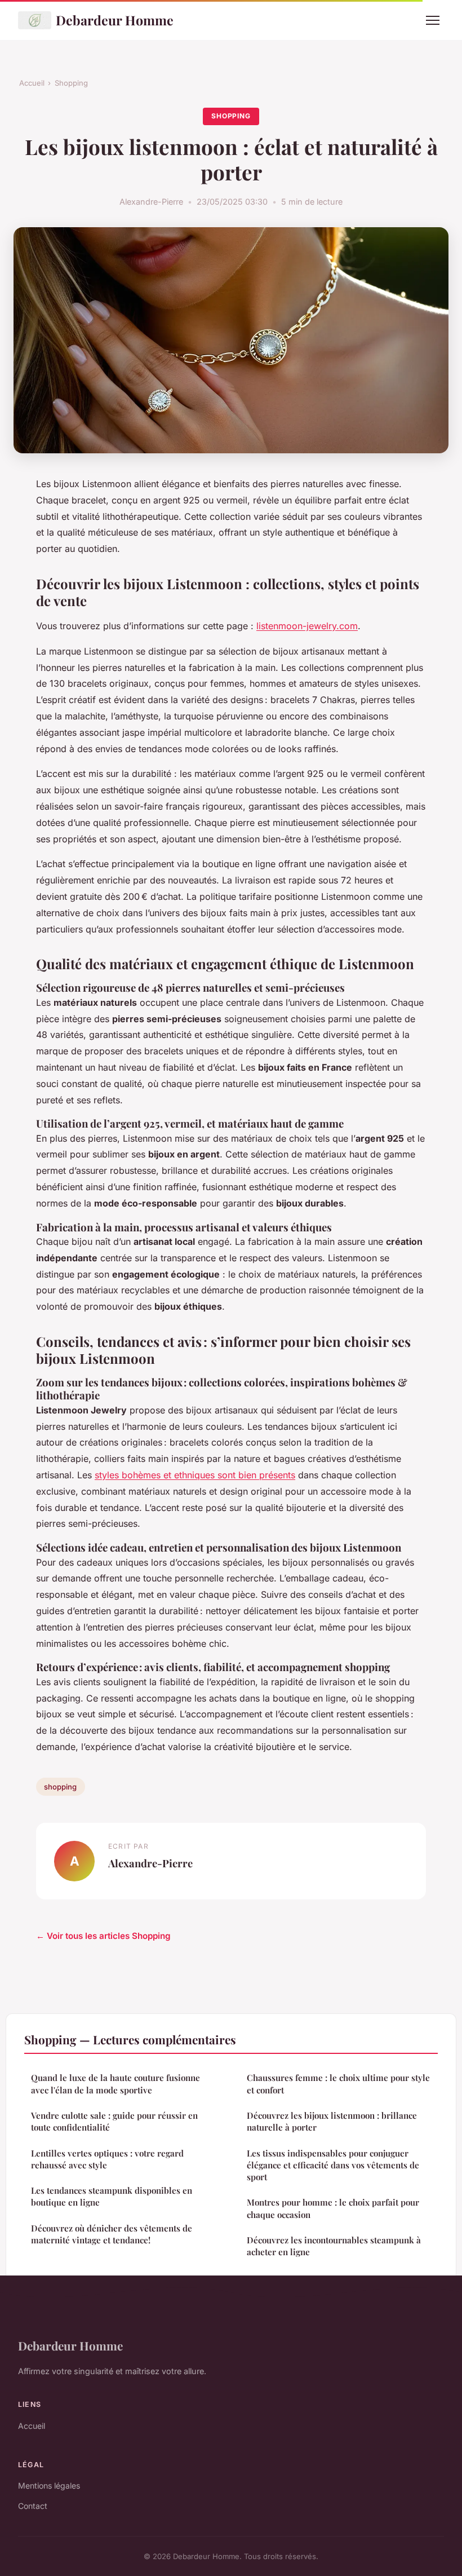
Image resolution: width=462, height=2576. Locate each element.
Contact (33, 2506)
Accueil (32, 83)
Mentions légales (49, 2486)
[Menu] (433, 20)
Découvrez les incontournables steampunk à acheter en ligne (334, 2246)
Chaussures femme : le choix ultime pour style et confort (338, 2084)
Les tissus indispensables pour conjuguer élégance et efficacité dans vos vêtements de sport (333, 2165)
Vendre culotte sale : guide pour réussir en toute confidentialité (114, 2121)
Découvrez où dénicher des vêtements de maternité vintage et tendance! (112, 2234)
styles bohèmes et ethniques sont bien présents (195, 1475)
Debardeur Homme (115, 20)
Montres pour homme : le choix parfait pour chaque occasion (333, 2208)
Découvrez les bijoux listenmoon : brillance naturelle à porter (332, 2121)
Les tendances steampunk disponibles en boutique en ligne (112, 2196)
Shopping (71, 83)
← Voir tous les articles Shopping (103, 1936)
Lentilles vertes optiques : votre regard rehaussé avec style (107, 2159)
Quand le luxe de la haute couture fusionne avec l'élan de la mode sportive (115, 2084)
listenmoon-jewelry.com (307, 626)
